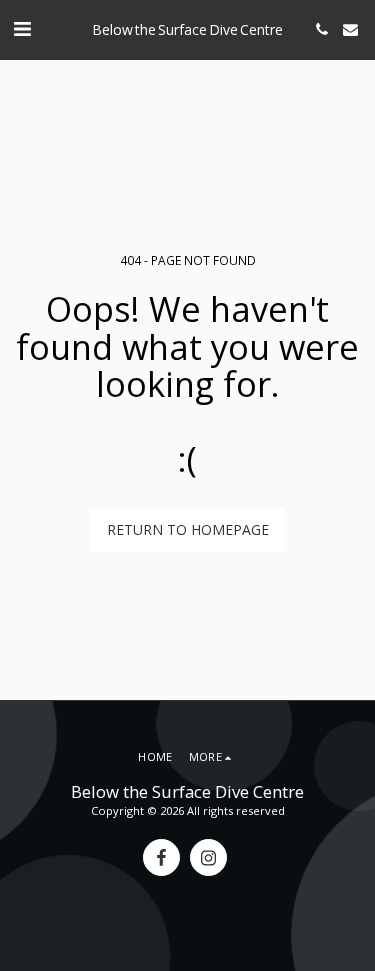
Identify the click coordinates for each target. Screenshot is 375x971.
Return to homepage (188, 529)
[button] (22, 28)
